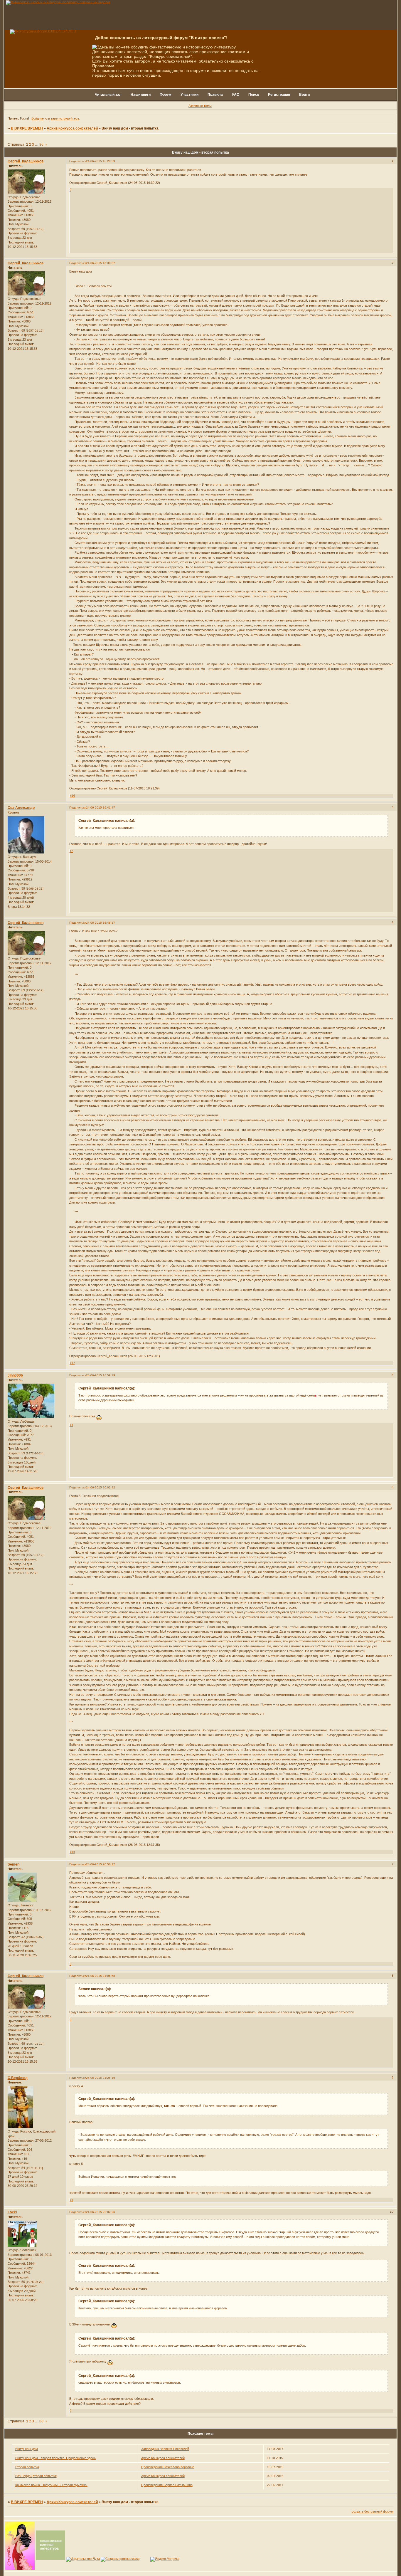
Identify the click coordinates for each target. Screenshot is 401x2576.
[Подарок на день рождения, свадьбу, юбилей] (120, 2559)
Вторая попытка (27, 2467)
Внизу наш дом (27, 2449)
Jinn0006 (15, 1375)
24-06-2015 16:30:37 (101, 263)
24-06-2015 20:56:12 (101, 1864)
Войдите (38, 118)
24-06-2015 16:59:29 (101, 1375)
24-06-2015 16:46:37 (101, 923)
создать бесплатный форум (373, 2511)
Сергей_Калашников (26, 161)
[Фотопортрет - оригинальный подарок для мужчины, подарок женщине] (58, 2)
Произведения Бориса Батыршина (167, 2485)
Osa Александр (21, 808)
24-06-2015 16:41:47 (101, 808)
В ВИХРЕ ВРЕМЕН (27, 128)
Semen (14, 1864)
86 (41, 144)
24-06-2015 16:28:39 (101, 161)
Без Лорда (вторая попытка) (36, 2476)
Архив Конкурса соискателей (72, 128)
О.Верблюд (18, 2078)
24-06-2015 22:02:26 (101, 2212)
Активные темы (200, 106)
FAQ (236, 95)
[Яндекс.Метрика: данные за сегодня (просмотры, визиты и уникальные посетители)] (165, 2559)
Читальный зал (108, 95)
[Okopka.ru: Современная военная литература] (50, 2559)
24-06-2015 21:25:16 (101, 2078)
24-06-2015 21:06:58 (101, 1976)
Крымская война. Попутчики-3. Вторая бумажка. (51, 2485)
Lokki (12, 2212)
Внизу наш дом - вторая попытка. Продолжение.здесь (55, 2458)
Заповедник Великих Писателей (165, 2449)
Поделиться (78, 161)
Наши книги (141, 95)
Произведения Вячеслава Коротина (168, 2467)
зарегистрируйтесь (65, 118)
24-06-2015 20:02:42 (101, 1487)
